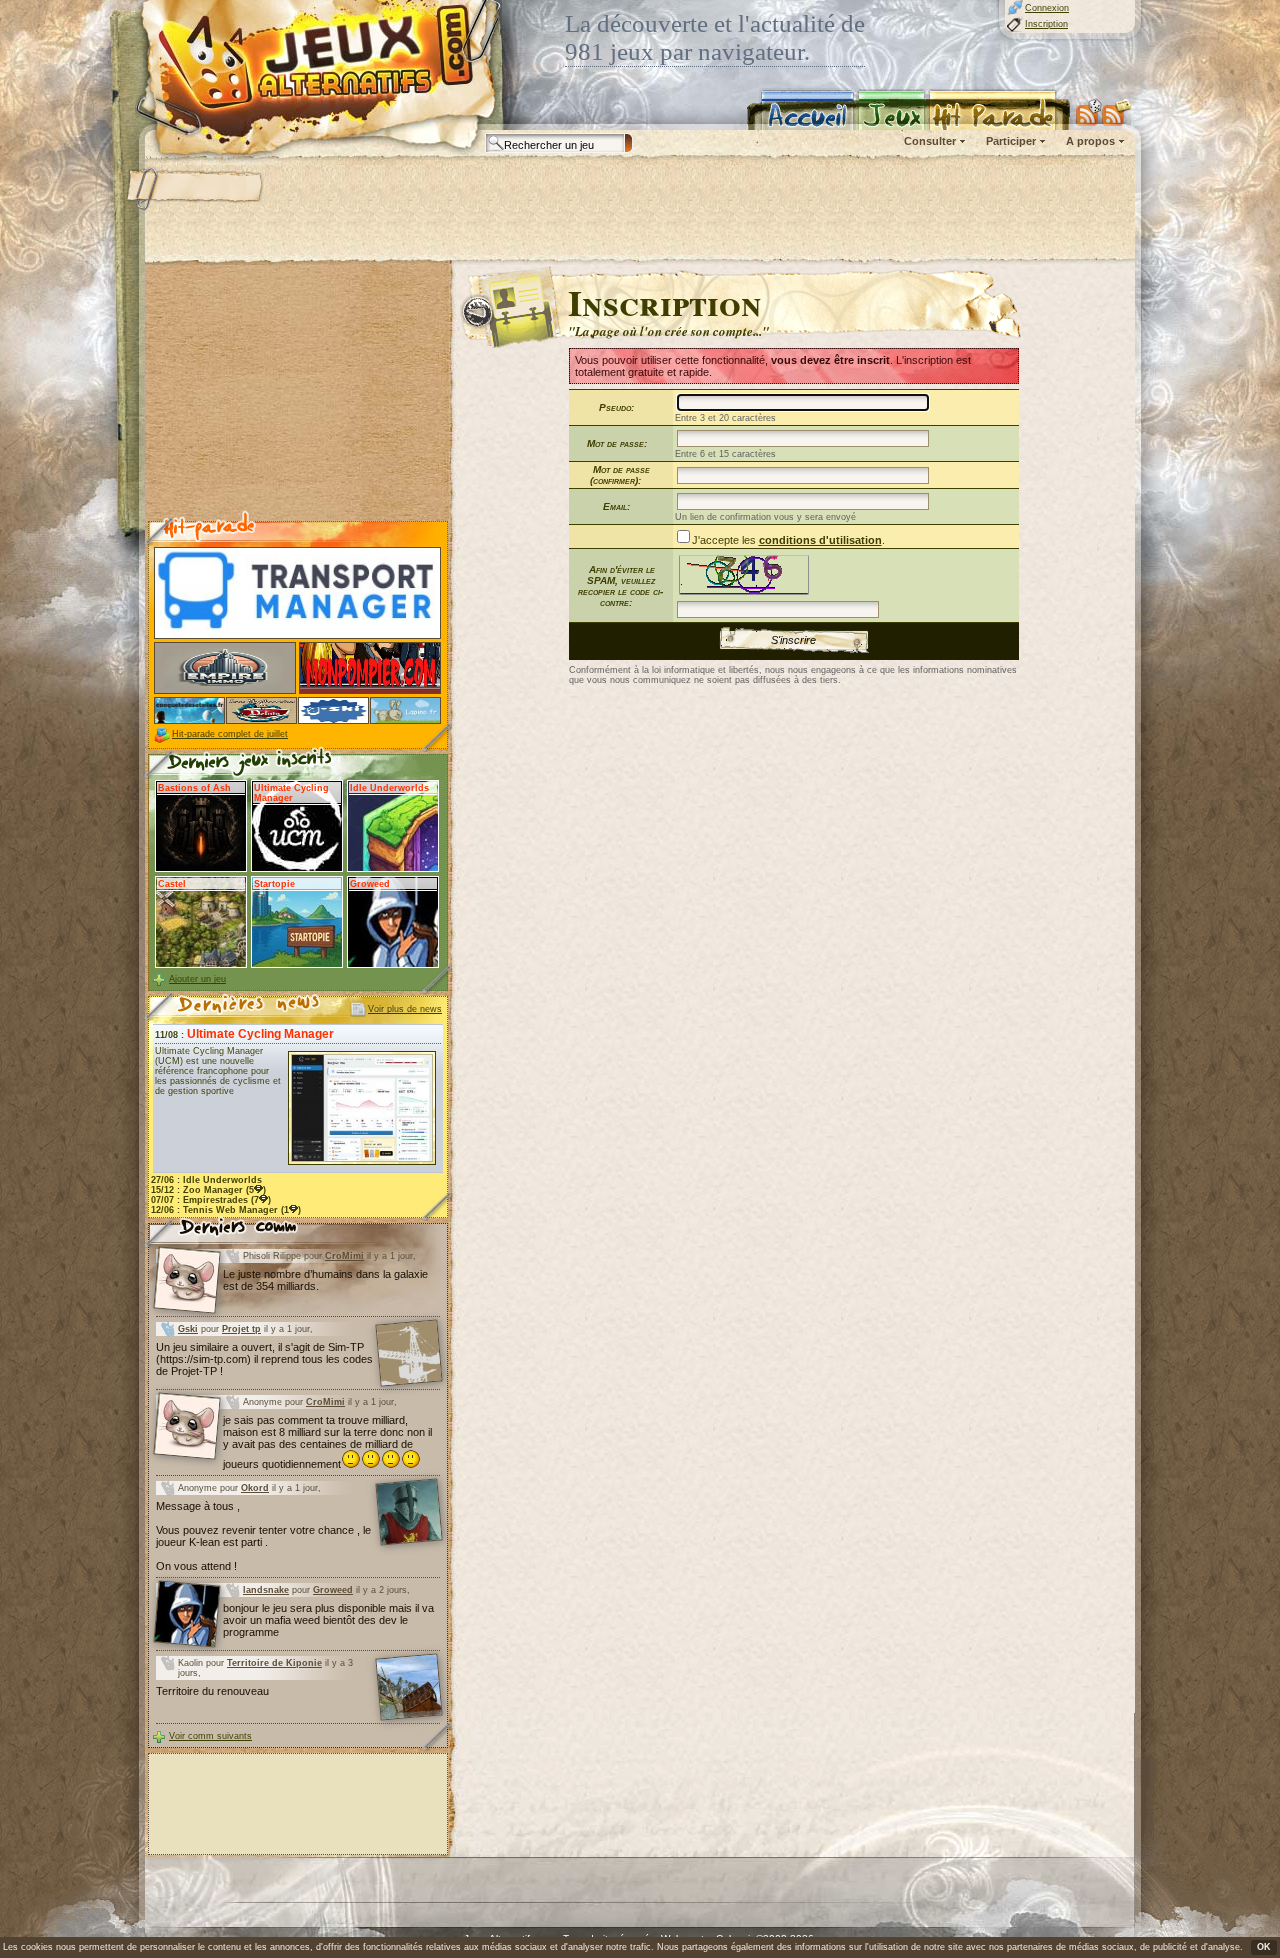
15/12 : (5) (208, 1190)
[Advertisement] (639, 210)
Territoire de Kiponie (274, 1663)
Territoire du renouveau (212, 1691)
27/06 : (206, 1180)
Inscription (1046, 24)
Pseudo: (616, 407)
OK (1264, 1947)
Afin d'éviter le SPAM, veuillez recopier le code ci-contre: (620, 586)
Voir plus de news (405, 1009)
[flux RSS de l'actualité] (1116, 112)
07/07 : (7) (211, 1200)
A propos (1090, 141)
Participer (1011, 141)
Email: (616, 506)
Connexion (1047, 8)
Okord (255, 1488)
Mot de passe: (617, 443)
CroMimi (344, 1256)
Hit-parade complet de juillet (230, 734)
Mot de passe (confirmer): (620, 475)
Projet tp (241, 1329)
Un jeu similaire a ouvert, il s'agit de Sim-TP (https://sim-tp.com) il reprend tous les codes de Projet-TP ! (264, 1359)
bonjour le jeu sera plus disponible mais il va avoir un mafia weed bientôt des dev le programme (328, 1620)
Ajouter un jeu (197, 979)
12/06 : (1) (226, 1210)
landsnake (266, 1590)
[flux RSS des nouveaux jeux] (1089, 112)
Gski (188, 1329)
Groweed (333, 1590)
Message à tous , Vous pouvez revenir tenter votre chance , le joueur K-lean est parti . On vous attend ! (263, 1536)
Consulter (930, 141)
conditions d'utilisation (820, 540)
